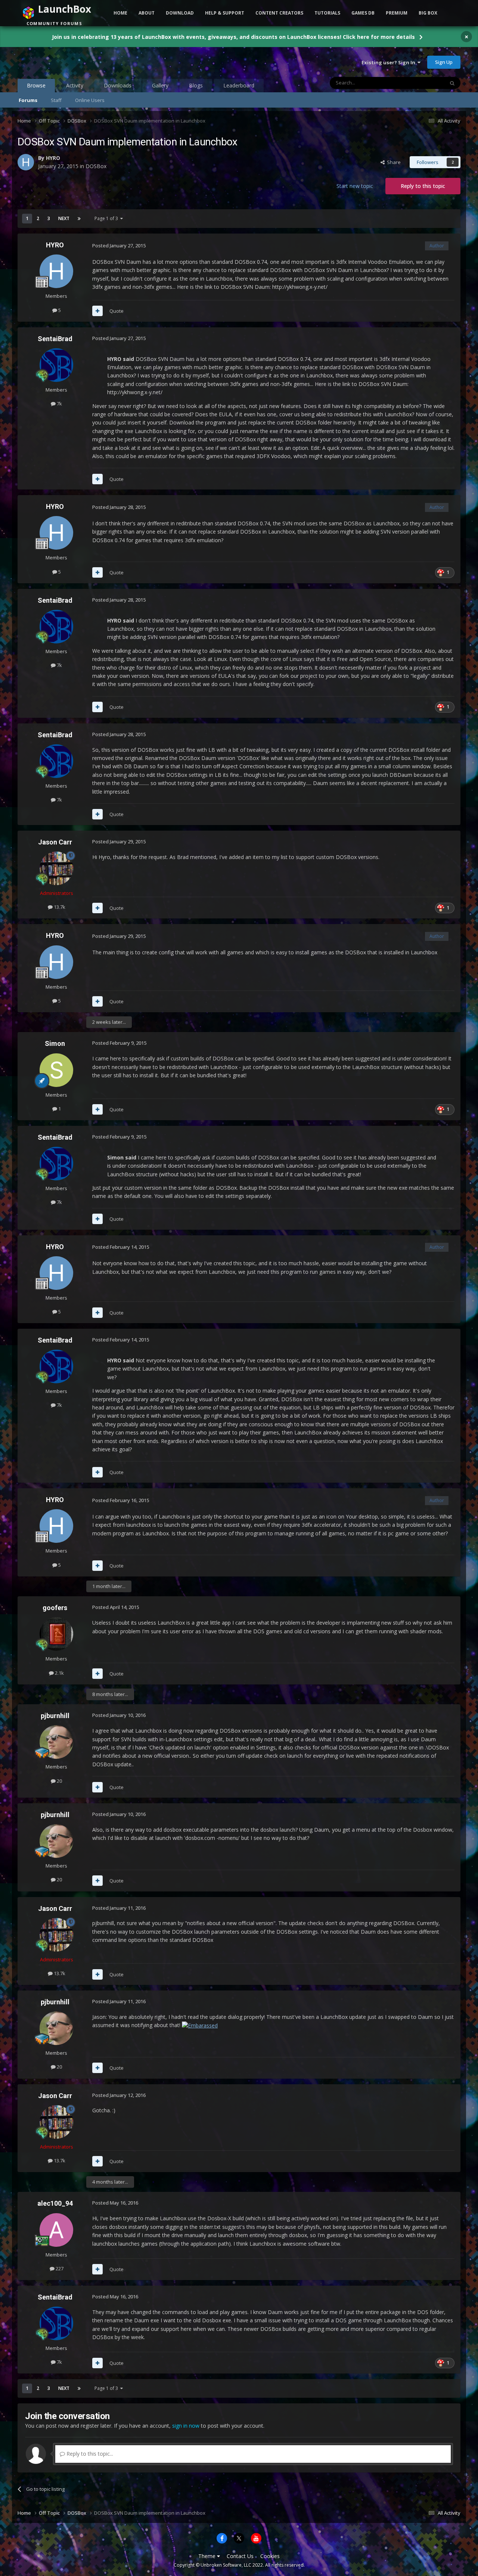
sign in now (186, 2426)
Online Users (90, 100)
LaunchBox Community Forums (77, 62)
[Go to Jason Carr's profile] (56, 868)
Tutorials (327, 13)
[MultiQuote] (97, 311)
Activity (75, 85)
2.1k (59, 1673)
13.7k (59, 907)
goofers (55, 1608)
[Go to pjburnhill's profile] (56, 1742)
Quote (117, 311)
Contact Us (240, 2556)
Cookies (270, 2556)
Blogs (196, 85)
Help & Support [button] (225, 13)
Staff (56, 100)
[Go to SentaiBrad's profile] (56, 365)
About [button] (147, 13)
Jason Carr (55, 842)
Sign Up (444, 62)
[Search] (452, 83)
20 (59, 1781)
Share (393, 162)
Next (64, 218)
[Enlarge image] (200, 2025)
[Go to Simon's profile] (56, 1070)
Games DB (363, 13)
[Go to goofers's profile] (56, 1634)
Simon (55, 1043)
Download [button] (180, 13)
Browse (36, 85)
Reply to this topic (423, 186)
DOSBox (96, 166)
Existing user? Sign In (389, 62)
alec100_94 (55, 2203)
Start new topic (355, 186)
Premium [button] (397, 13)
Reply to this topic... (89, 2454)
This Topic (423, 83)
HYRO (53, 158)
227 (59, 2268)
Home (120, 13)
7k (59, 404)
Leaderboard (239, 85)
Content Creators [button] (279, 13)
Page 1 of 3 (107, 218)
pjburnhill (55, 1716)
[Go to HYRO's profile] (26, 162)
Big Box (428, 13)
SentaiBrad (55, 339)
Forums (28, 100)
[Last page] (79, 219)
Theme (208, 2556)
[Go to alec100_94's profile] (56, 2230)
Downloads (118, 85)
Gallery (160, 85)
